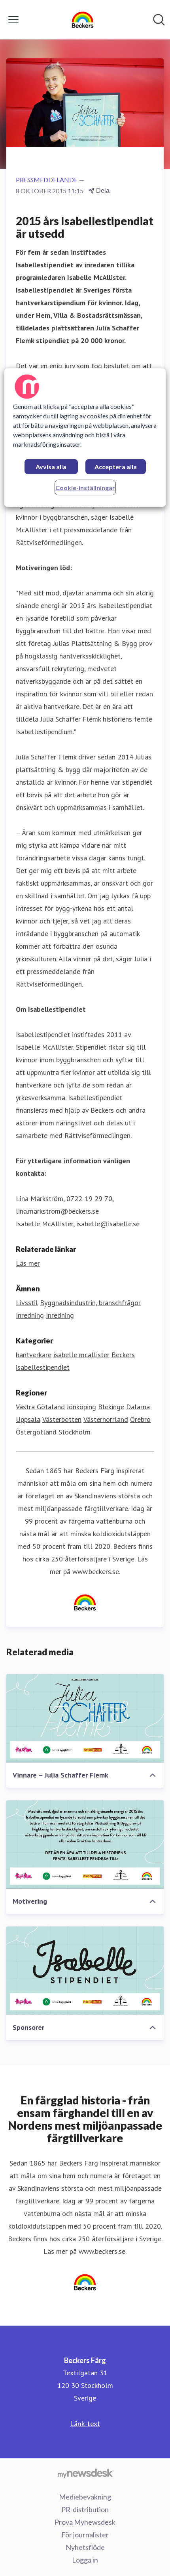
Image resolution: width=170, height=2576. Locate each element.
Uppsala (28, 1419)
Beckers (123, 1355)
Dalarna (138, 1407)
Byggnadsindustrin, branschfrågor (90, 1303)
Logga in (85, 2560)
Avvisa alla (51, 467)
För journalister (85, 2535)
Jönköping (81, 1407)
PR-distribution (85, 2509)
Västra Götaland (40, 1407)
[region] (85, 437)
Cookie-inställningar (85, 488)
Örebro (140, 1419)
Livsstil (27, 1303)
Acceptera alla (116, 467)
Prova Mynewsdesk (85, 2522)
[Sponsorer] (85, 1971)
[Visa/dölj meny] (13, 20)
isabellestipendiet (43, 1367)
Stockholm (75, 1432)
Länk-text (85, 2423)
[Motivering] (85, 1845)
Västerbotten (62, 1419)
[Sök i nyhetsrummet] (159, 20)
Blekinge (111, 1407)
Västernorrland (106, 1419)
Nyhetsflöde (85, 2547)
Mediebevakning (85, 2497)
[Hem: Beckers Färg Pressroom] (82, 20)
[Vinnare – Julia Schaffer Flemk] (85, 1718)
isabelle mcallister (81, 1355)
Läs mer (28, 1263)
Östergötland (36, 1432)
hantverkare (34, 1355)
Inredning (30, 1315)
